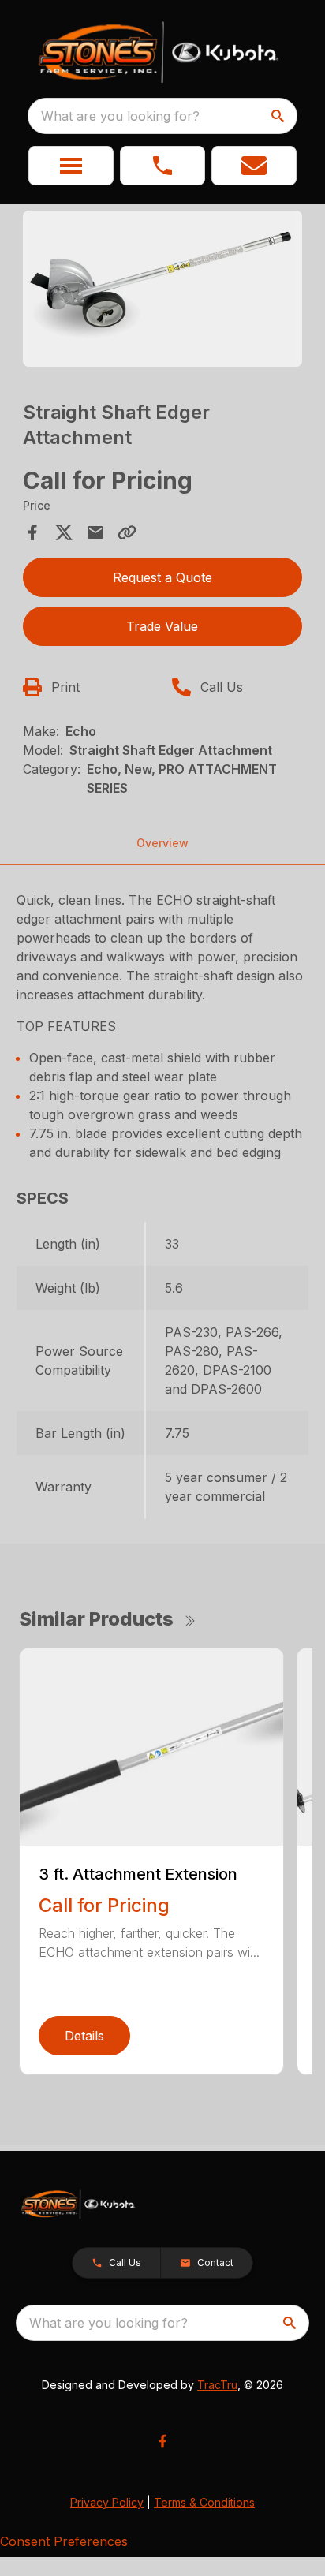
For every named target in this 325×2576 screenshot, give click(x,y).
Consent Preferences (64, 2541)
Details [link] (84, 2036)
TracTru (217, 2385)
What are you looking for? (120, 116)
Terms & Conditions (204, 2502)
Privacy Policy (107, 2502)
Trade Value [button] (162, 626)
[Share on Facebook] (32, 532)
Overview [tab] (162, 843)
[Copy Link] (127, 532)
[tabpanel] (163, 291)
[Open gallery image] (163, 289)
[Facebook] (162, 2441)
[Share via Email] (95, 532)
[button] (71, 166)
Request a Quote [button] (162, 577)
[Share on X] (64, 532)
